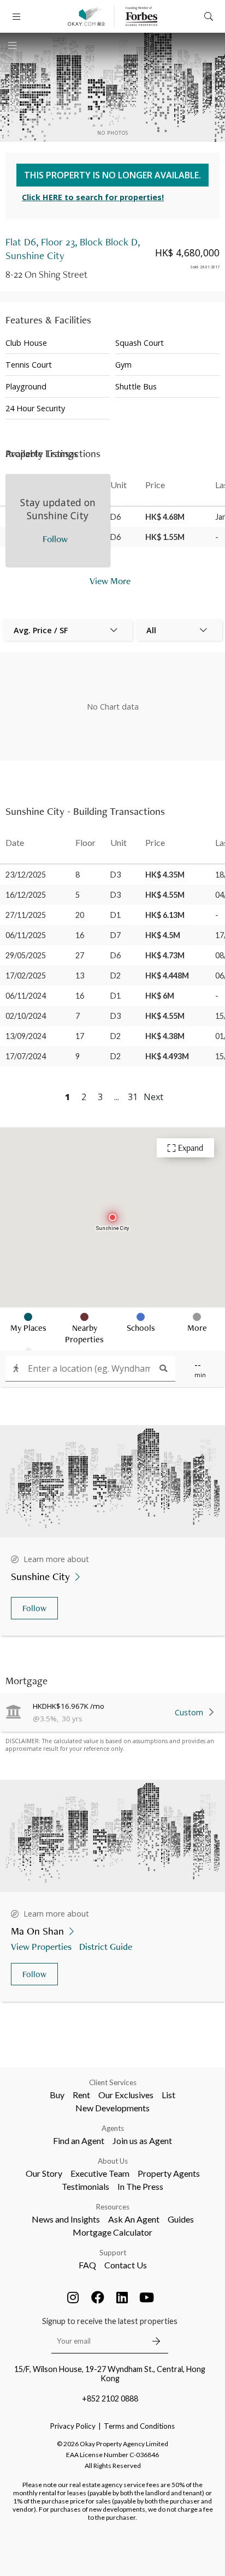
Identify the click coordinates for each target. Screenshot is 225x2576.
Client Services (113, 2082)
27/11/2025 (26, 915)
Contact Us (126, 2265)
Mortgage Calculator (112, 2232)
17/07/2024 (26, 1056)
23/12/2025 (26, 875)
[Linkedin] (122, 2297)
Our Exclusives (126, 2095)
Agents (113, 2128)
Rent (81, 2095)
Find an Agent (79, 2140)
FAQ (87, 2265)
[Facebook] (98, 2297)
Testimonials (85, 2186)
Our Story (44, 2173)
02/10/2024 (26, 1016)
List (168, 2095)
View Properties (41, 1946)
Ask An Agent (134, 2219)
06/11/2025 (26, 935)
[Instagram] (73, 2297)
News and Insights (66, 2219)
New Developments (112, 2108)
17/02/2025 (26, 975)
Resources (113, 2207)
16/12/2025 (26, 895)
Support (113, 2253)
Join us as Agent (142, 2140)
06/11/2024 (26, 996)
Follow (34, 1608)
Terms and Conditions (139, 2426)
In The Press (140, 2186)
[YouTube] (147, 2297)
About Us (113, 2161)
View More (110, 581)
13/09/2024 (26, 1036)
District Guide (106, 1946)
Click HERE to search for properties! (93, 197)
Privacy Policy (73, 2426)
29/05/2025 (26, 955)
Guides (181, 2219)
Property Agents (169, 2173)
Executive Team (100, 2173)
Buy (57, 2095)
